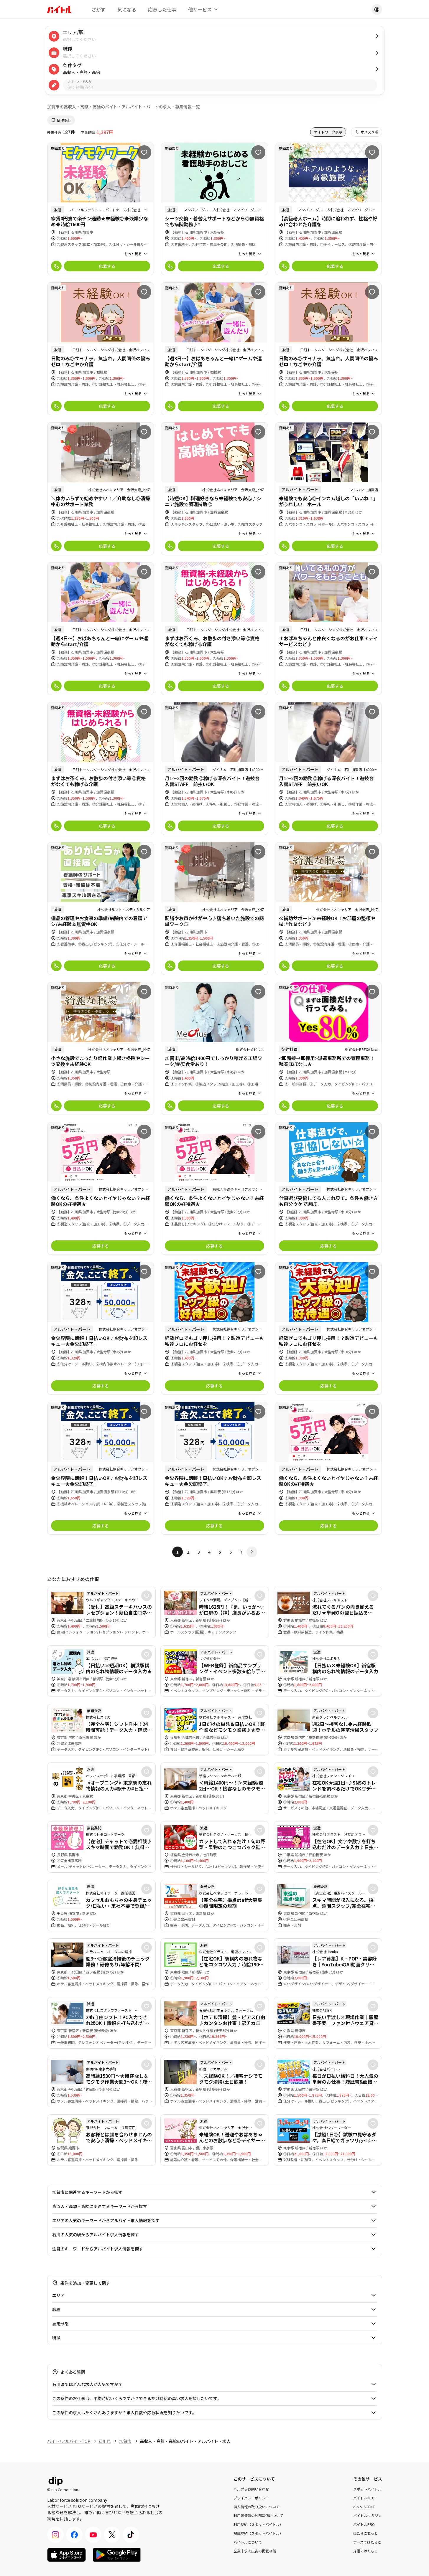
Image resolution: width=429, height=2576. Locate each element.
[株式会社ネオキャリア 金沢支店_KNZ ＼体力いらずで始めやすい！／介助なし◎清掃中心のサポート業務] (101, 489)
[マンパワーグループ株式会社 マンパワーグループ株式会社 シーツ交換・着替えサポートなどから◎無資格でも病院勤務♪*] (214, 209)
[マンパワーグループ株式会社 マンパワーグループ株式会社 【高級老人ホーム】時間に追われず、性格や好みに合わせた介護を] (329, 209)
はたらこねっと (366, 2533)
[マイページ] (377, 9)
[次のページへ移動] (252, 1552)
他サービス (200, 9)
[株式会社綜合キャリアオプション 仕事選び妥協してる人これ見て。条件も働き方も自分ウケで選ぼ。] (329, 1188)
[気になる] (144, 152)
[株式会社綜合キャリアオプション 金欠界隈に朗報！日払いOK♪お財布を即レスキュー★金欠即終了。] (101, 1328)
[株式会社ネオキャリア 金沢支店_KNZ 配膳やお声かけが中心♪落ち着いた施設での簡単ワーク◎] (214, 909)
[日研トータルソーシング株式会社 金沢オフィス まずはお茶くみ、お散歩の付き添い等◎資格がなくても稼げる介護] (214, 629)
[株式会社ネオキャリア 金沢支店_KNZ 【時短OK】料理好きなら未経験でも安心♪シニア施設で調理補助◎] (214, 489)
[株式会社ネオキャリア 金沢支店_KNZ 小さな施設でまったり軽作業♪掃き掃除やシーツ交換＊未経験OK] (101, 1048)
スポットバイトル (367, 2489)
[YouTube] (93, 2535)
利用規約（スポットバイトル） (258, 2524)
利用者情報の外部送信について (258, 2515)
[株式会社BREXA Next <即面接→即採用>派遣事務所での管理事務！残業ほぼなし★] (329, 1048)
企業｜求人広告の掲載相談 (255, 2551)
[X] (112, 2535)
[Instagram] (55, 2535)
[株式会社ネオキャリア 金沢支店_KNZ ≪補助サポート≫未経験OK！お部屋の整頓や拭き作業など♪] (329, 909)
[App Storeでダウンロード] (66, 2555)
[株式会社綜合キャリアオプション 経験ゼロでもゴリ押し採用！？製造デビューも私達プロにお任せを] (214, 1328)
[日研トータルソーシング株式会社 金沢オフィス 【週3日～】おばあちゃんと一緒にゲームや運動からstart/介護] (214, 349)
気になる (127, 9)
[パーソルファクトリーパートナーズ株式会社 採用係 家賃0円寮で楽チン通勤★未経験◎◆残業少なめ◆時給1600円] (101, 209)
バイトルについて (248, 2542)
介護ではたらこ (366, 2551)
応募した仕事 (162, 9)
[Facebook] (74, 2535)
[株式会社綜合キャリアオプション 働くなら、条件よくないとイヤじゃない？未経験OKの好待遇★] (101, 1188)
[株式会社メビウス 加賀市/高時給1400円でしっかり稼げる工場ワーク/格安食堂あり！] (214, 1048)
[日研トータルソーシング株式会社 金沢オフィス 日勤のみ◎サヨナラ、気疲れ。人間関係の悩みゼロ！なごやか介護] (101, 349)
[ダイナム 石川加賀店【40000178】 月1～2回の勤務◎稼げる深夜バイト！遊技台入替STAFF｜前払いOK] (214, 769)
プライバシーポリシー (251, 2497)
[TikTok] (131, 2535)
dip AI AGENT (364, 2506)
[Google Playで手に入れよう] (117, 2555)
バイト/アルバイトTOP (69, 2441)
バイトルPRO (364, 2524)
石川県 (105, 2441)
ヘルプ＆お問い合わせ (251, 2489)
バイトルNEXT (365, 2497)
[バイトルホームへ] (59, 9)
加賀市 (125, 2441)
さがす (98, 9)
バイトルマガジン (367, 2515)
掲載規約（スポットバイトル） (258, 2533)
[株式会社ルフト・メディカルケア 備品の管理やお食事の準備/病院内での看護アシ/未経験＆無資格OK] (101, 909)
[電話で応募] (56, 266)
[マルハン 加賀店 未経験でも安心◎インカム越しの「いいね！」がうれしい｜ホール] (329, 489)
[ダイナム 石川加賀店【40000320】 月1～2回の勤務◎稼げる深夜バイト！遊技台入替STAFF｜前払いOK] (329, 769)
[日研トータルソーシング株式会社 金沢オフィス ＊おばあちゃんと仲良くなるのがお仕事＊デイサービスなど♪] (329, 629)
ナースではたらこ (367, 2542)
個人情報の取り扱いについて (257, 2506)
